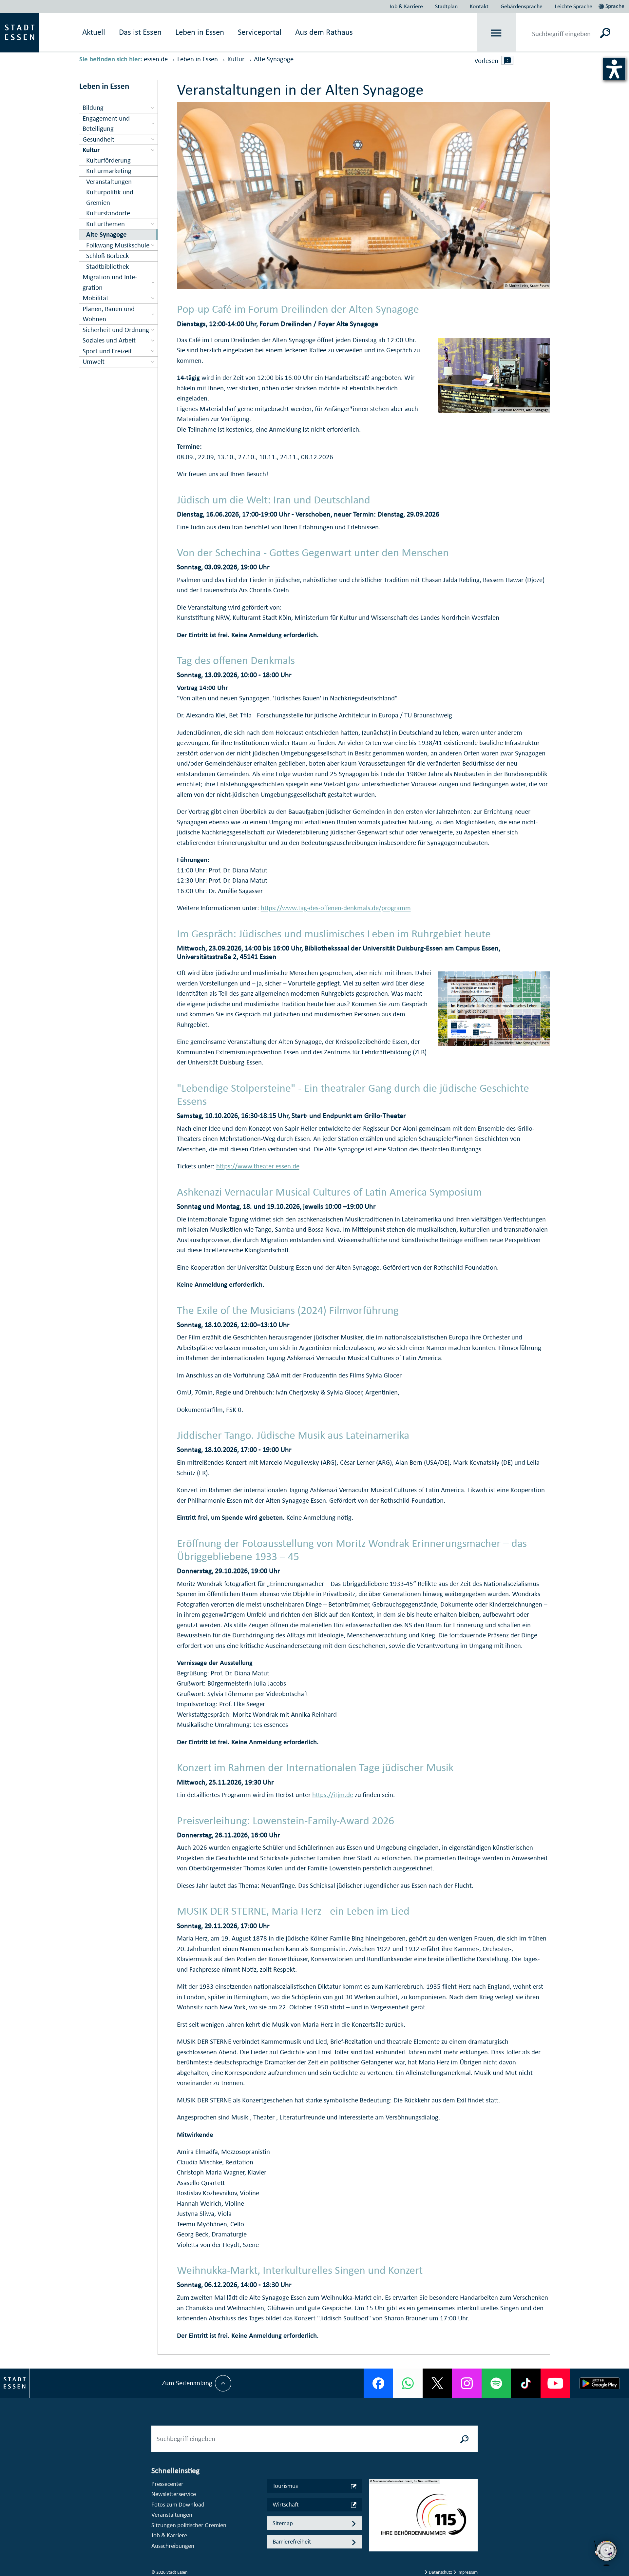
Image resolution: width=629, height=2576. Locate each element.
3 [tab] (374, 2531)
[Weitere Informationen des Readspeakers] (507, 60)
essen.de (156, 59)
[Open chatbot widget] (606, 2553)
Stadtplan (446, 6)
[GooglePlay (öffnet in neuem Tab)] (600, 2383)
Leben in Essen (198, 59)
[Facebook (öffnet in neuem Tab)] (378, 2383)
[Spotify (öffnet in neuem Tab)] (496, 2383)
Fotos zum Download (178, 2504)
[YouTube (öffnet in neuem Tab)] (555, 2383)
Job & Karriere (406, 6)
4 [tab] (374, 2542)
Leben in (200, 32)
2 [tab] (374, 2521)
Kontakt (479, 6)
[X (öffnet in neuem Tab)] (437, 2383)
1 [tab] (374, 2510)
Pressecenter (167, 2484)
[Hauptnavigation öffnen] (496, 33)
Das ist (140, 32)
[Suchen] (605, 33)
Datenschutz (440, 2572)
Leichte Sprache (573, 6)
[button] (612, 5)
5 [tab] (374, 2552)
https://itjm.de (333, 1795)
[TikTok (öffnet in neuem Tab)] (526, 2383)
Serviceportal (260, 32)
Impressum (467, 2572)
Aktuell (94, 32)
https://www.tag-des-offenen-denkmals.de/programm (336, 908)
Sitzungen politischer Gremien (189, 2525)
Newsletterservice (174, 2494)
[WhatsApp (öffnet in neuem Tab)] (408, 2383)
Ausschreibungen (173, 2546)
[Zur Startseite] (20, 32)
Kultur (236, 59)
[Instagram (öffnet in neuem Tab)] (467, 2383)
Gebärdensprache (522, 6)
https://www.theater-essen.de (258, 1166)
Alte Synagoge (274, 59)
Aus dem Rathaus (324, 32)
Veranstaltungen (172, 2515)
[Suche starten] (465, 2439)
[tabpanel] (423, 2519)
